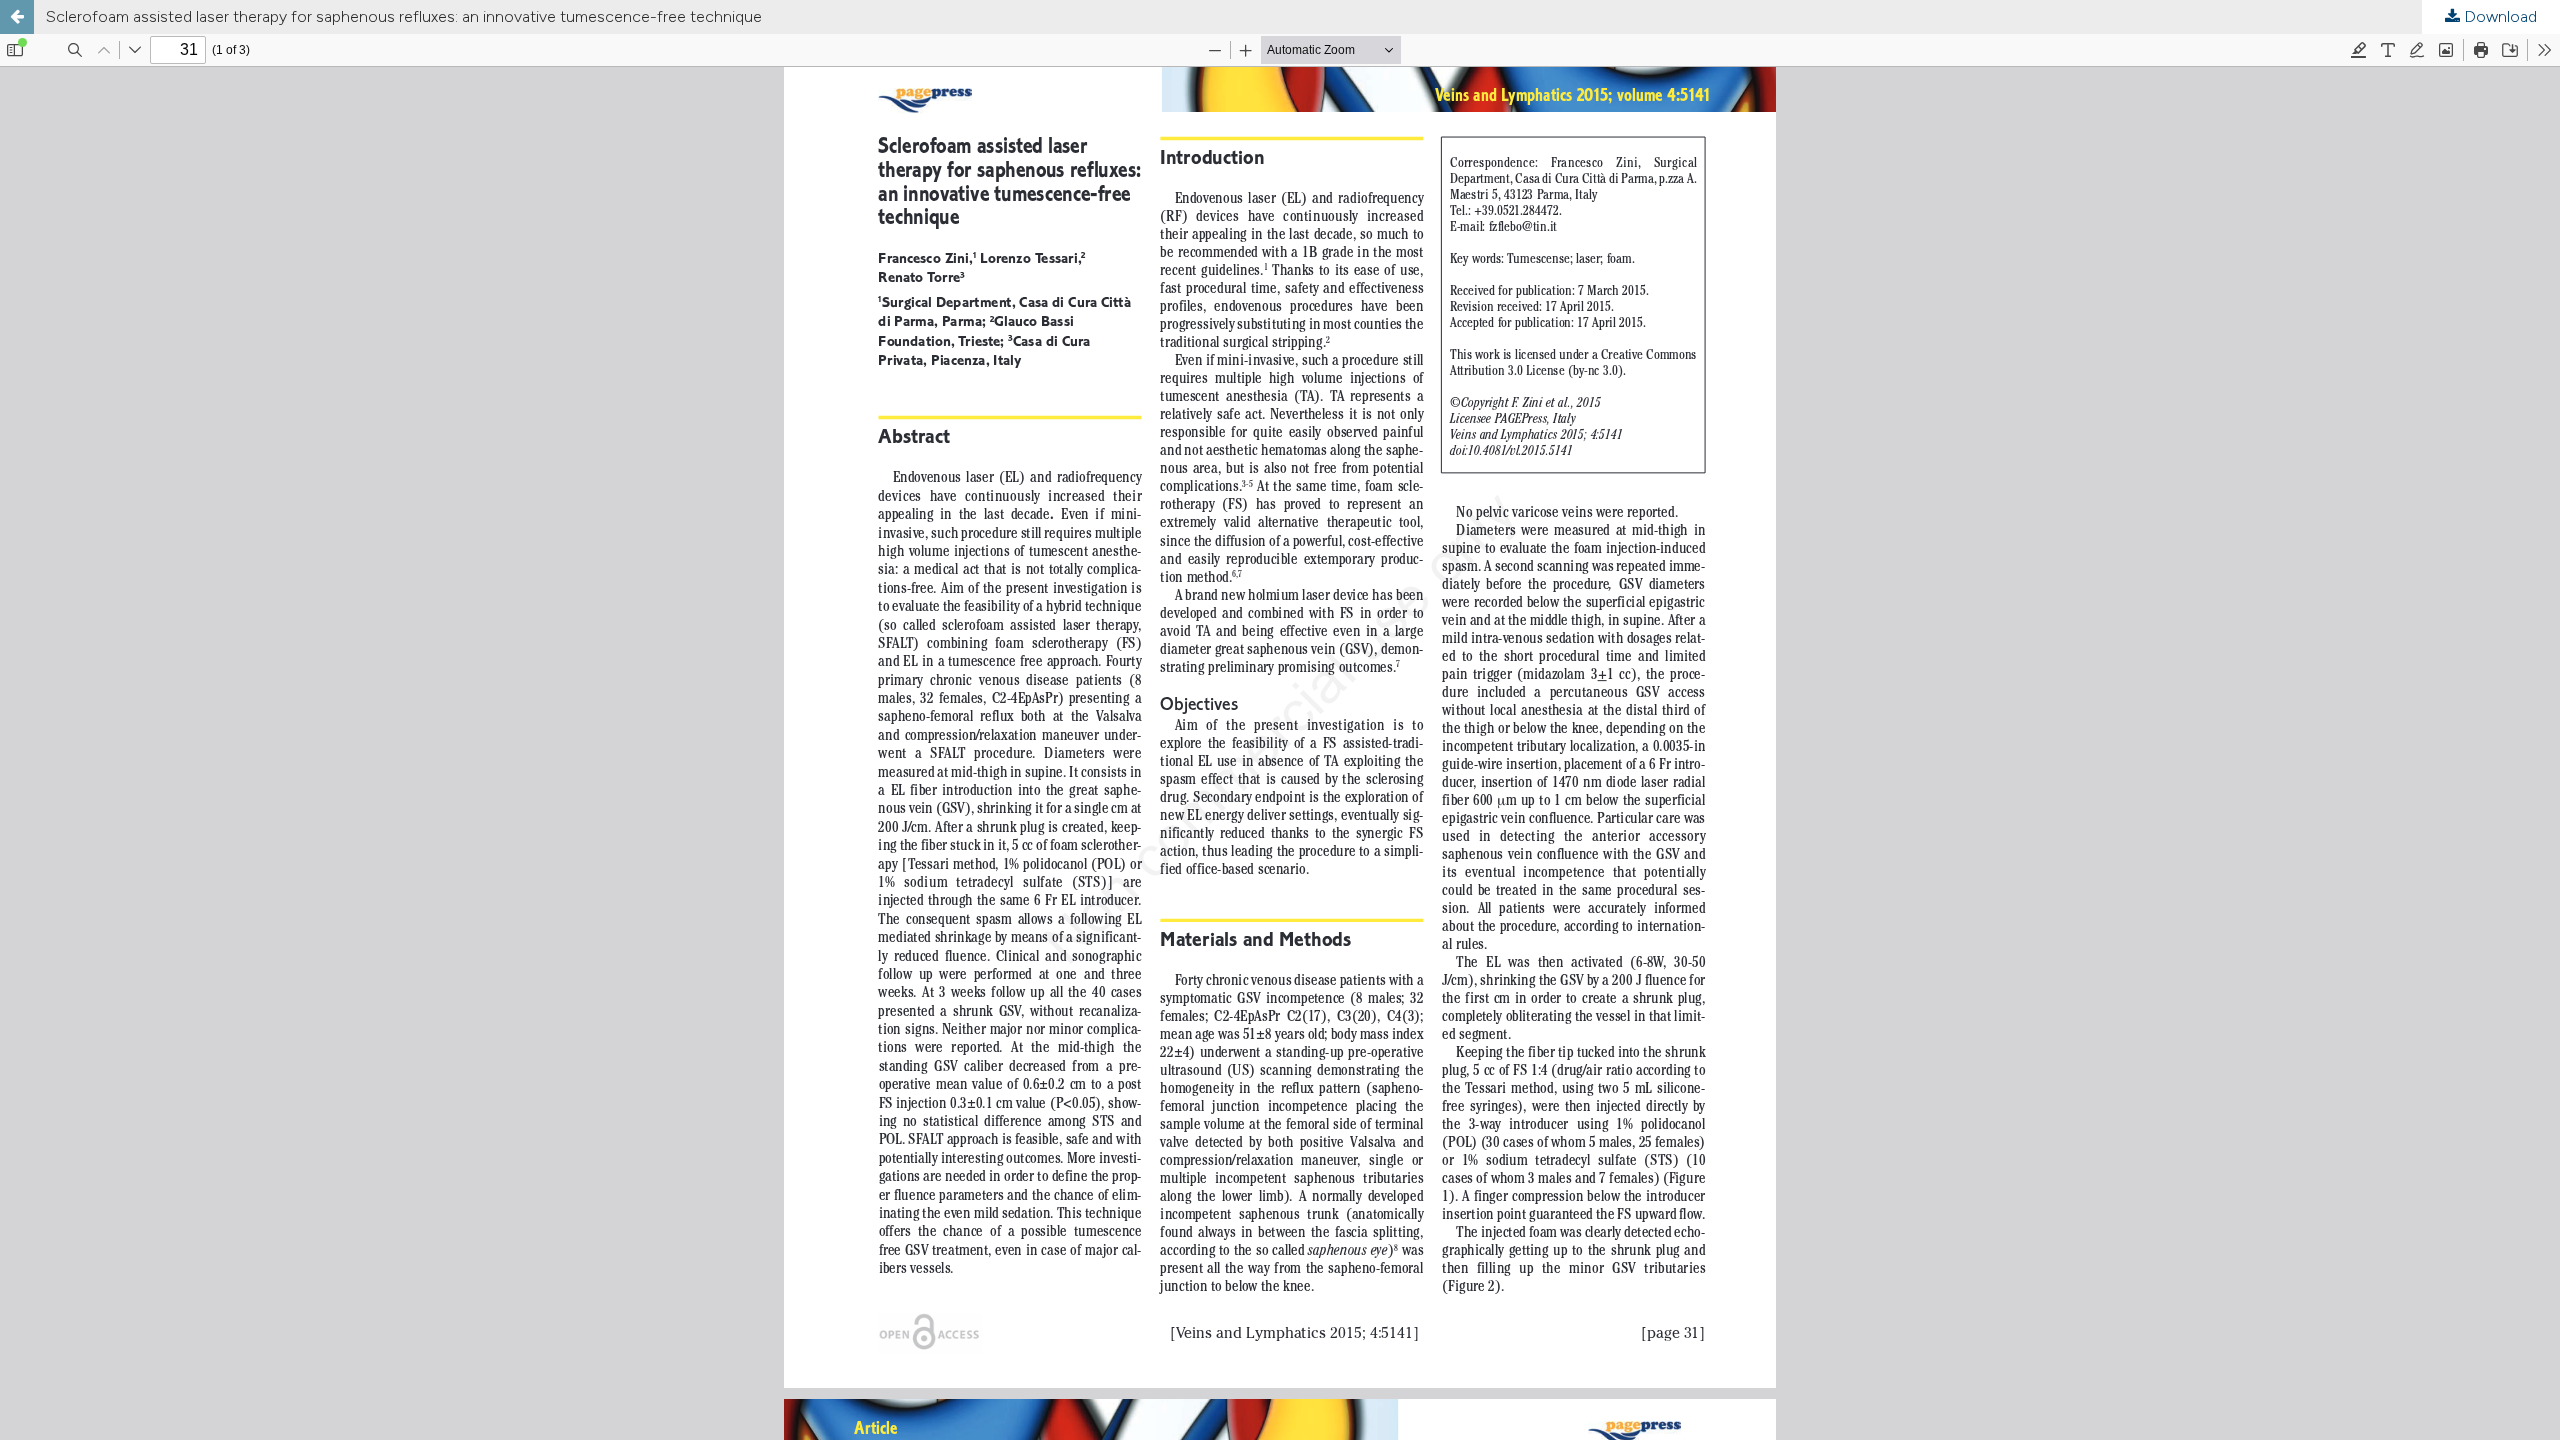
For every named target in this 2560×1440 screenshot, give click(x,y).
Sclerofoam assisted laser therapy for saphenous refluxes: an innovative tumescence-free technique (404, 16)
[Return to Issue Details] (17, 17)
